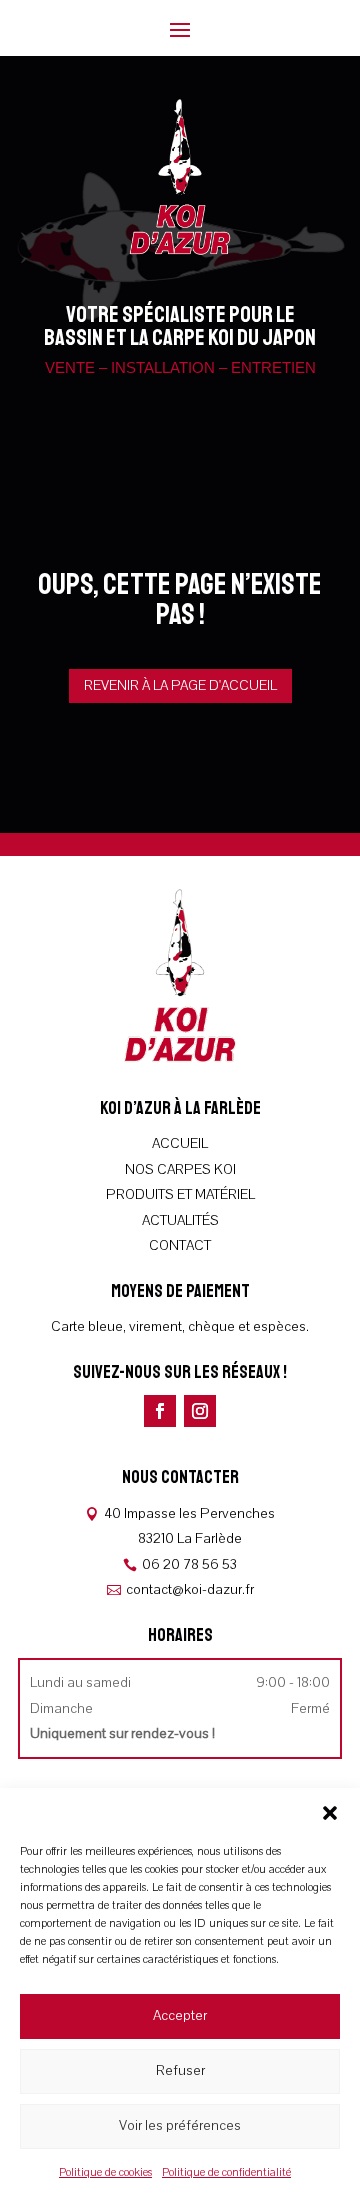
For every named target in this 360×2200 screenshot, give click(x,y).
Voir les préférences (180, 2125)
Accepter (180, 2015)
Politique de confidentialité (226, 2172)
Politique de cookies (105, 2172)
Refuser (180, 2070)
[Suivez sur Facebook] (160, 1411)
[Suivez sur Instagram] (200, 1411)
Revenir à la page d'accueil (180, 685)
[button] (330, 1813)
